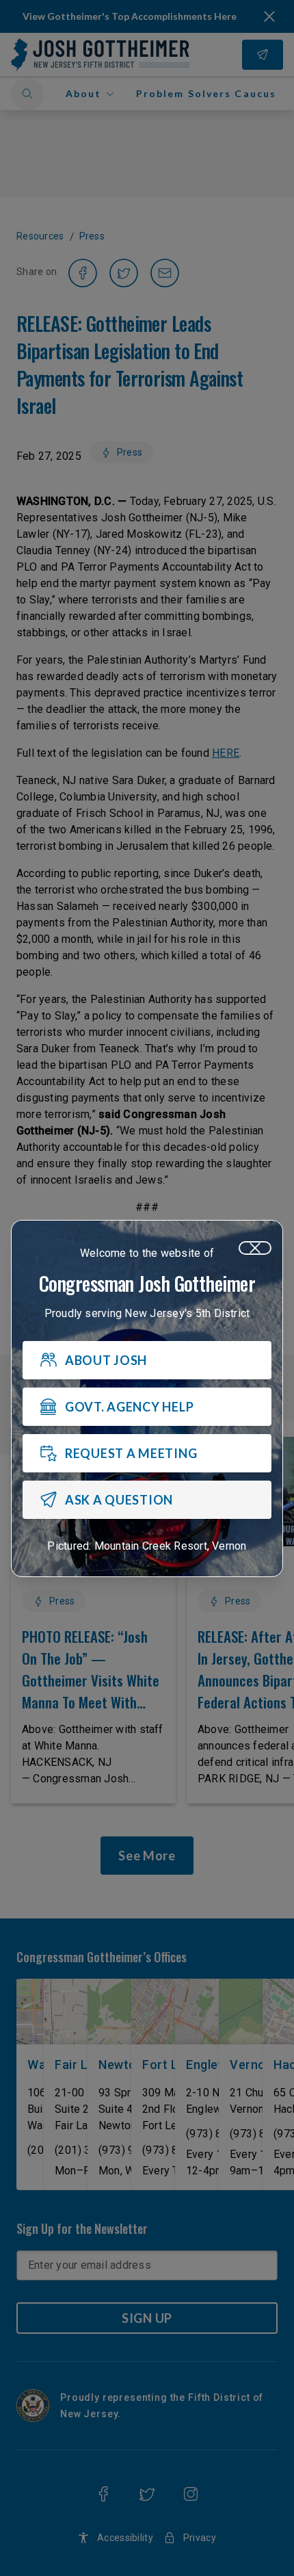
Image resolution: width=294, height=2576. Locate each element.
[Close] (255, 1248)
